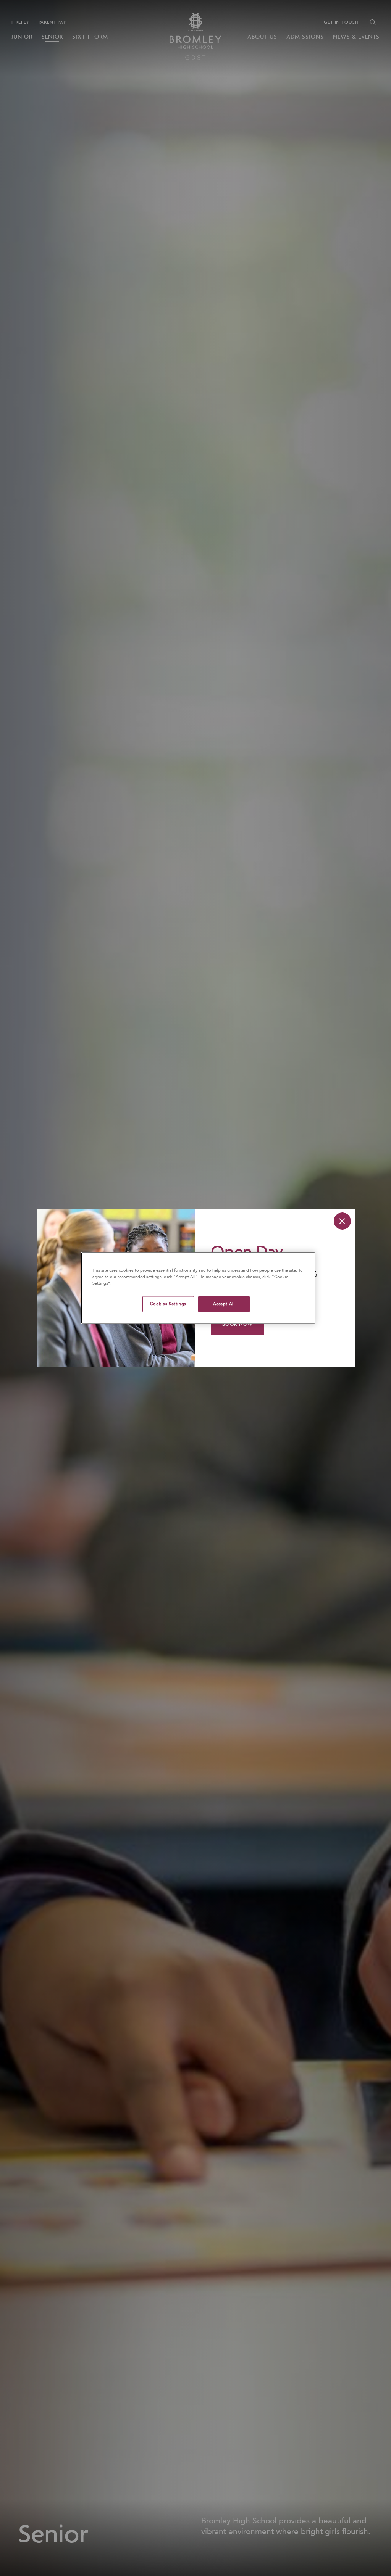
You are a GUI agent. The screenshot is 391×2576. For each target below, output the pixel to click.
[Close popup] (342, 1221)
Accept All (224, 1304)
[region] (198, 1288)
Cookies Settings (168, 1304)
